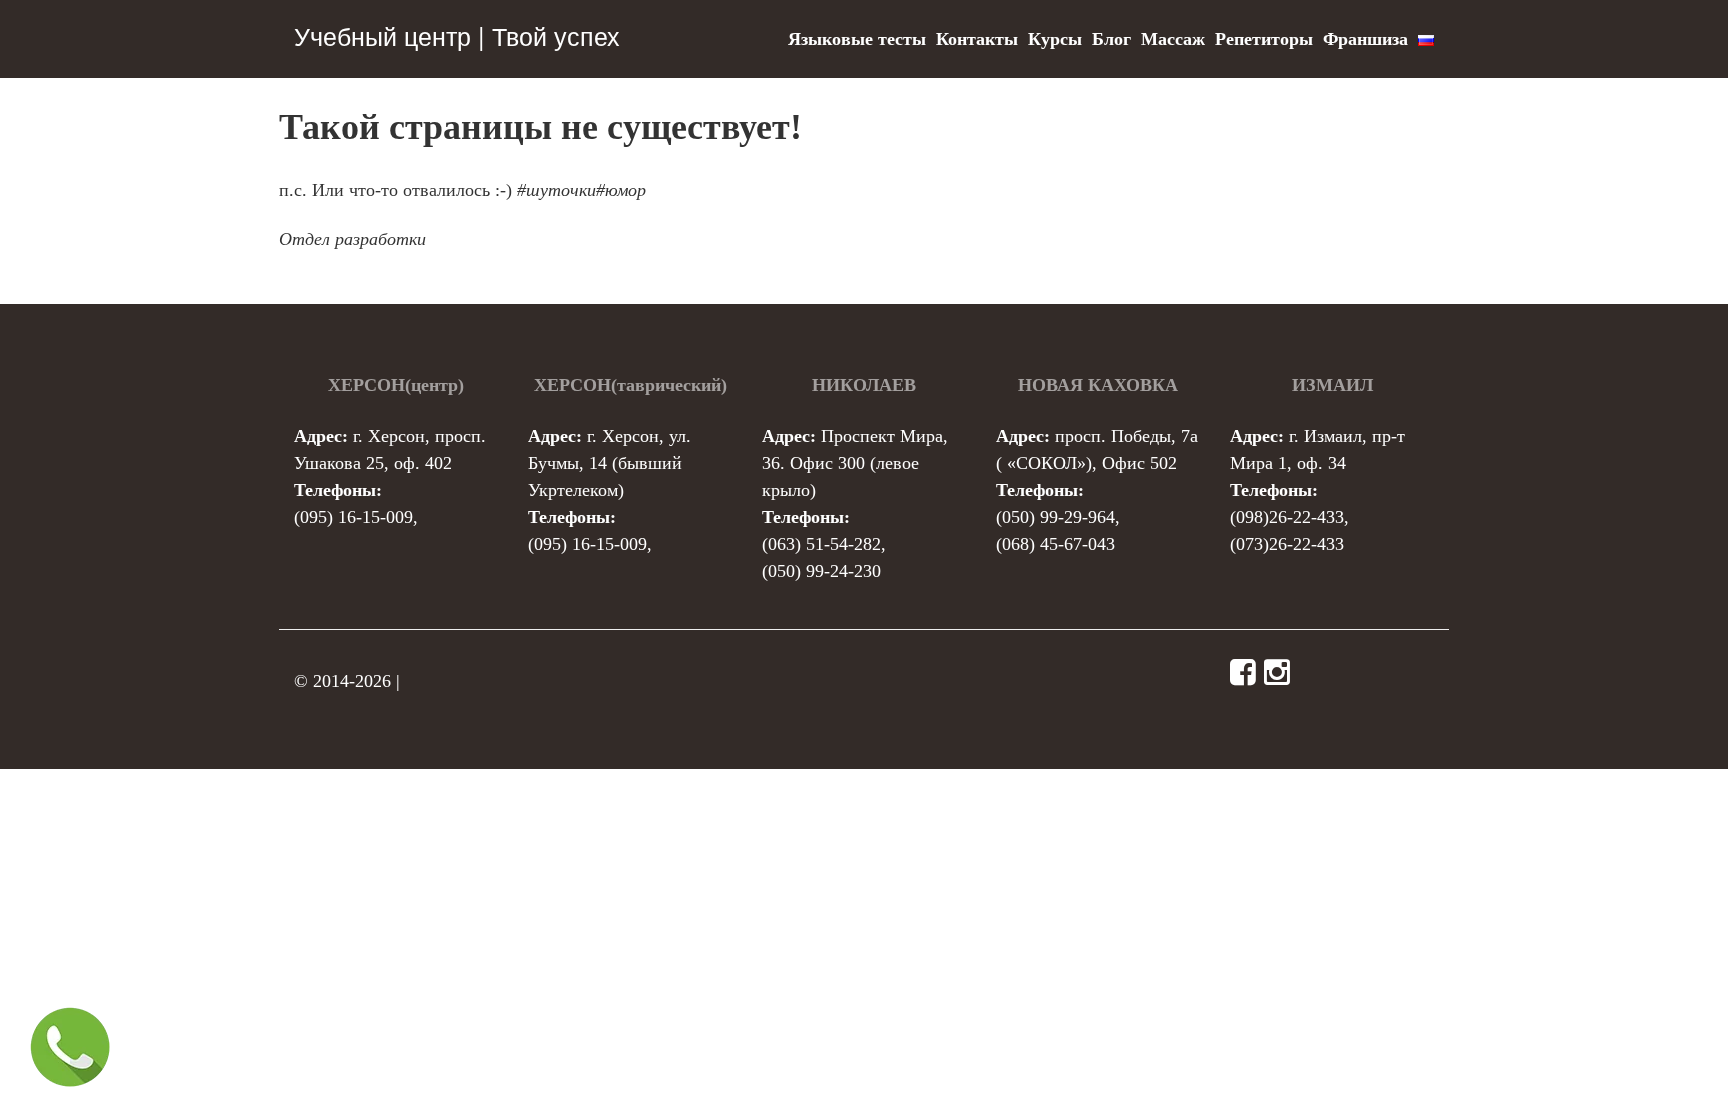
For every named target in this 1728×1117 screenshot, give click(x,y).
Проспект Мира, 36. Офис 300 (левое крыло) (855, 463)
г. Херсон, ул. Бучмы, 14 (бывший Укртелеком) (609, 463)
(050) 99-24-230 (821, 571)
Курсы (1055, 39)
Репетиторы (1264, 39)
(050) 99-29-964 (1055, 517)
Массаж (1173, 39)
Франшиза (1365, 39)
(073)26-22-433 (1287, 544)
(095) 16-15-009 (353, 517)
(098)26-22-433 (1287, 517)
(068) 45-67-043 (1055, 544)
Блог (1111, 39)
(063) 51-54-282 (821, 544)
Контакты (977, 39)
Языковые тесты (857, 39)
